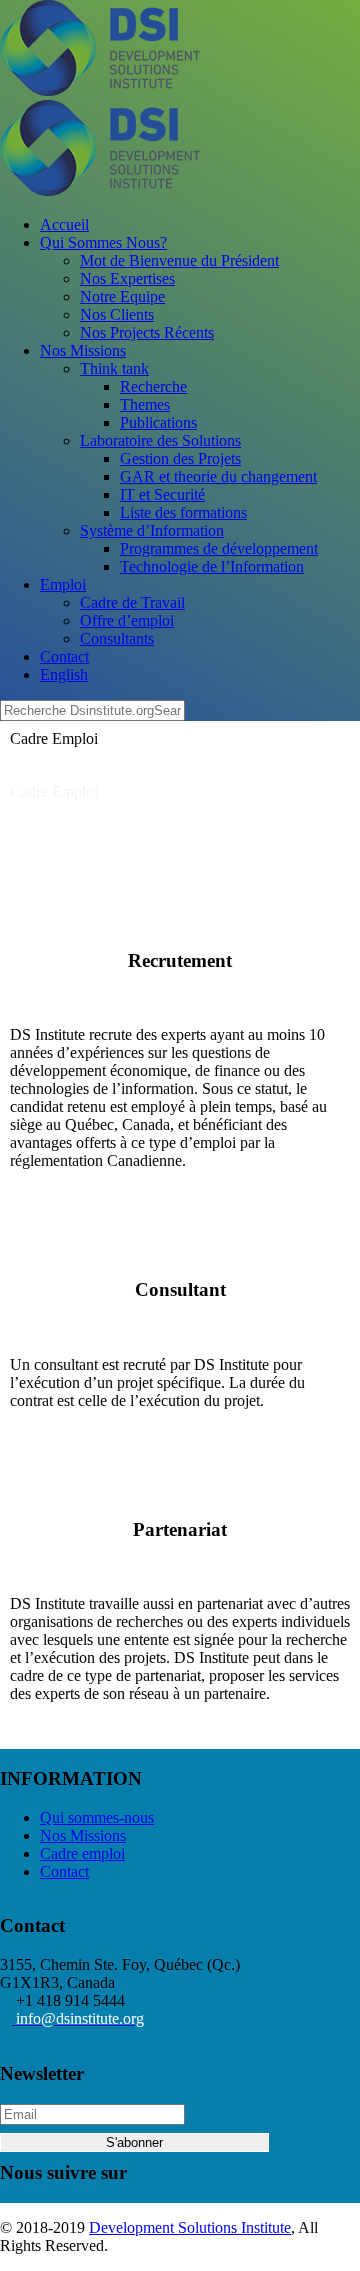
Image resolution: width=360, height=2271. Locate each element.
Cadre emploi (82, 1853)
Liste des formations (183, 512)
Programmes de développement (219, 548)
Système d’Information (152, 530)
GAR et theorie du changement (218, 476)
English (64, 674)
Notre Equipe (122, 296)
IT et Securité (162, 494)
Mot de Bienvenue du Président (179, 260)
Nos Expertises (127, 278)
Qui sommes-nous (97, 1817)
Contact (64, 656)
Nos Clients (117, 314)
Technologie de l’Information (212, 566)
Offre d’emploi (127, 620)
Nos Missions (83, 350)
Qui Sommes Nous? (103, 242)
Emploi (63, 584)
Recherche (153, 386)
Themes (145, 404)
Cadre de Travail (132, 602)
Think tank (114, 368)
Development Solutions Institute (190, 2227)
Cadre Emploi (54, 791)
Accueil (64, 224)
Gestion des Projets (180, 458)
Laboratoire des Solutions (160, 440)
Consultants (117, 638)
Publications (158, 422)
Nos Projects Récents (147, 332)
